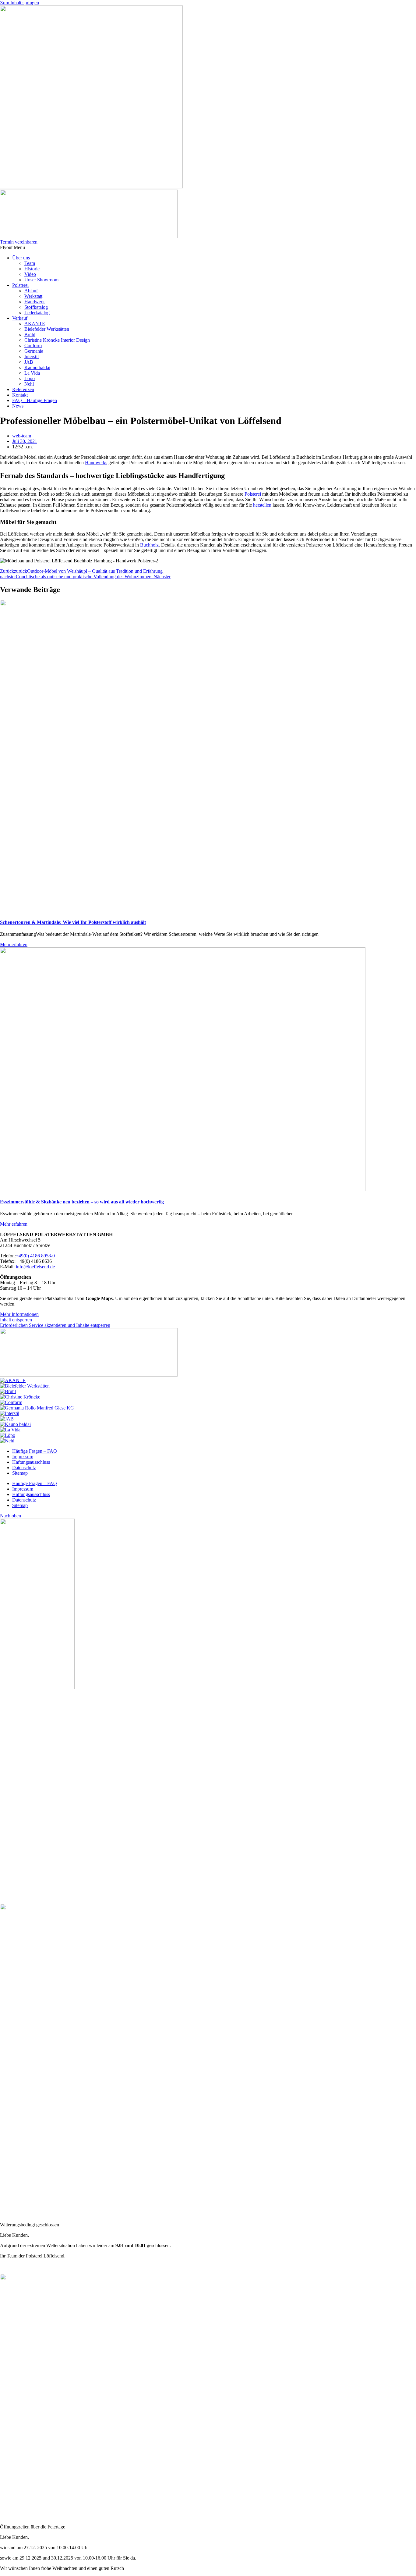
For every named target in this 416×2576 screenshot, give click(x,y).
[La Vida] (10, 1430)
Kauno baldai (37, 367)
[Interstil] (10, 1413)
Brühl (30, 335)
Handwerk (35, 302)
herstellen (262, 505)
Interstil (32, 356)
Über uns (21, 258)
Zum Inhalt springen (19, 3)
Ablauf (31, 291)
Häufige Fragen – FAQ (35, 1451)
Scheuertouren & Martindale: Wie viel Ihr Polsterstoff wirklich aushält (73, 922)
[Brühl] (8, 1391)
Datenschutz (24, 1468)
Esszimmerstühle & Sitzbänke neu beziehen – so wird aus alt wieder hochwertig (82, 1202)
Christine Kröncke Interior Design (57, 340)
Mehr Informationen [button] (19, 1314)
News (18, 406)
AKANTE (35, 324)
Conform (33, 346)
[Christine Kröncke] (20, 1397)
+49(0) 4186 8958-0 (35, 1256)
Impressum (23, 1457)
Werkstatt (33, 296)
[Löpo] (8, 1435)
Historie (32, 269)
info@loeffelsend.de (35, 1267)
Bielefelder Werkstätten (47, 329)
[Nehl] (7, 1441)
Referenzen (23, 389)
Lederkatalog (37, 313)
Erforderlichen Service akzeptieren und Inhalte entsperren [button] (55, 1325)
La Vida (32, 373)
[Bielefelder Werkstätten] (25, 1386)
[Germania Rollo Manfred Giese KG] (37, 1408)
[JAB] (7, 1419)
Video (30, 274)
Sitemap (20, 1473)
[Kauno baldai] (15, 1424)
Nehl (29, 384)
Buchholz (149, 545)
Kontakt (20, 395)
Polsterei (20, 285)
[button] (208, 248)
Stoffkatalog (36, 307)
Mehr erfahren (14, 944)
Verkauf (20, 318)
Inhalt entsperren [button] (16, 1320)
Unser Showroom (41, 280)
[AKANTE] (13, 1380)
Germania (34, 351)
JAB (29, 362)
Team (30, 263)
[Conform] (11, 1402)
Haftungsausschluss (31, 1462)
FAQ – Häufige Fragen (35, 400)
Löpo (30, 378)
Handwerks (96, 463)
